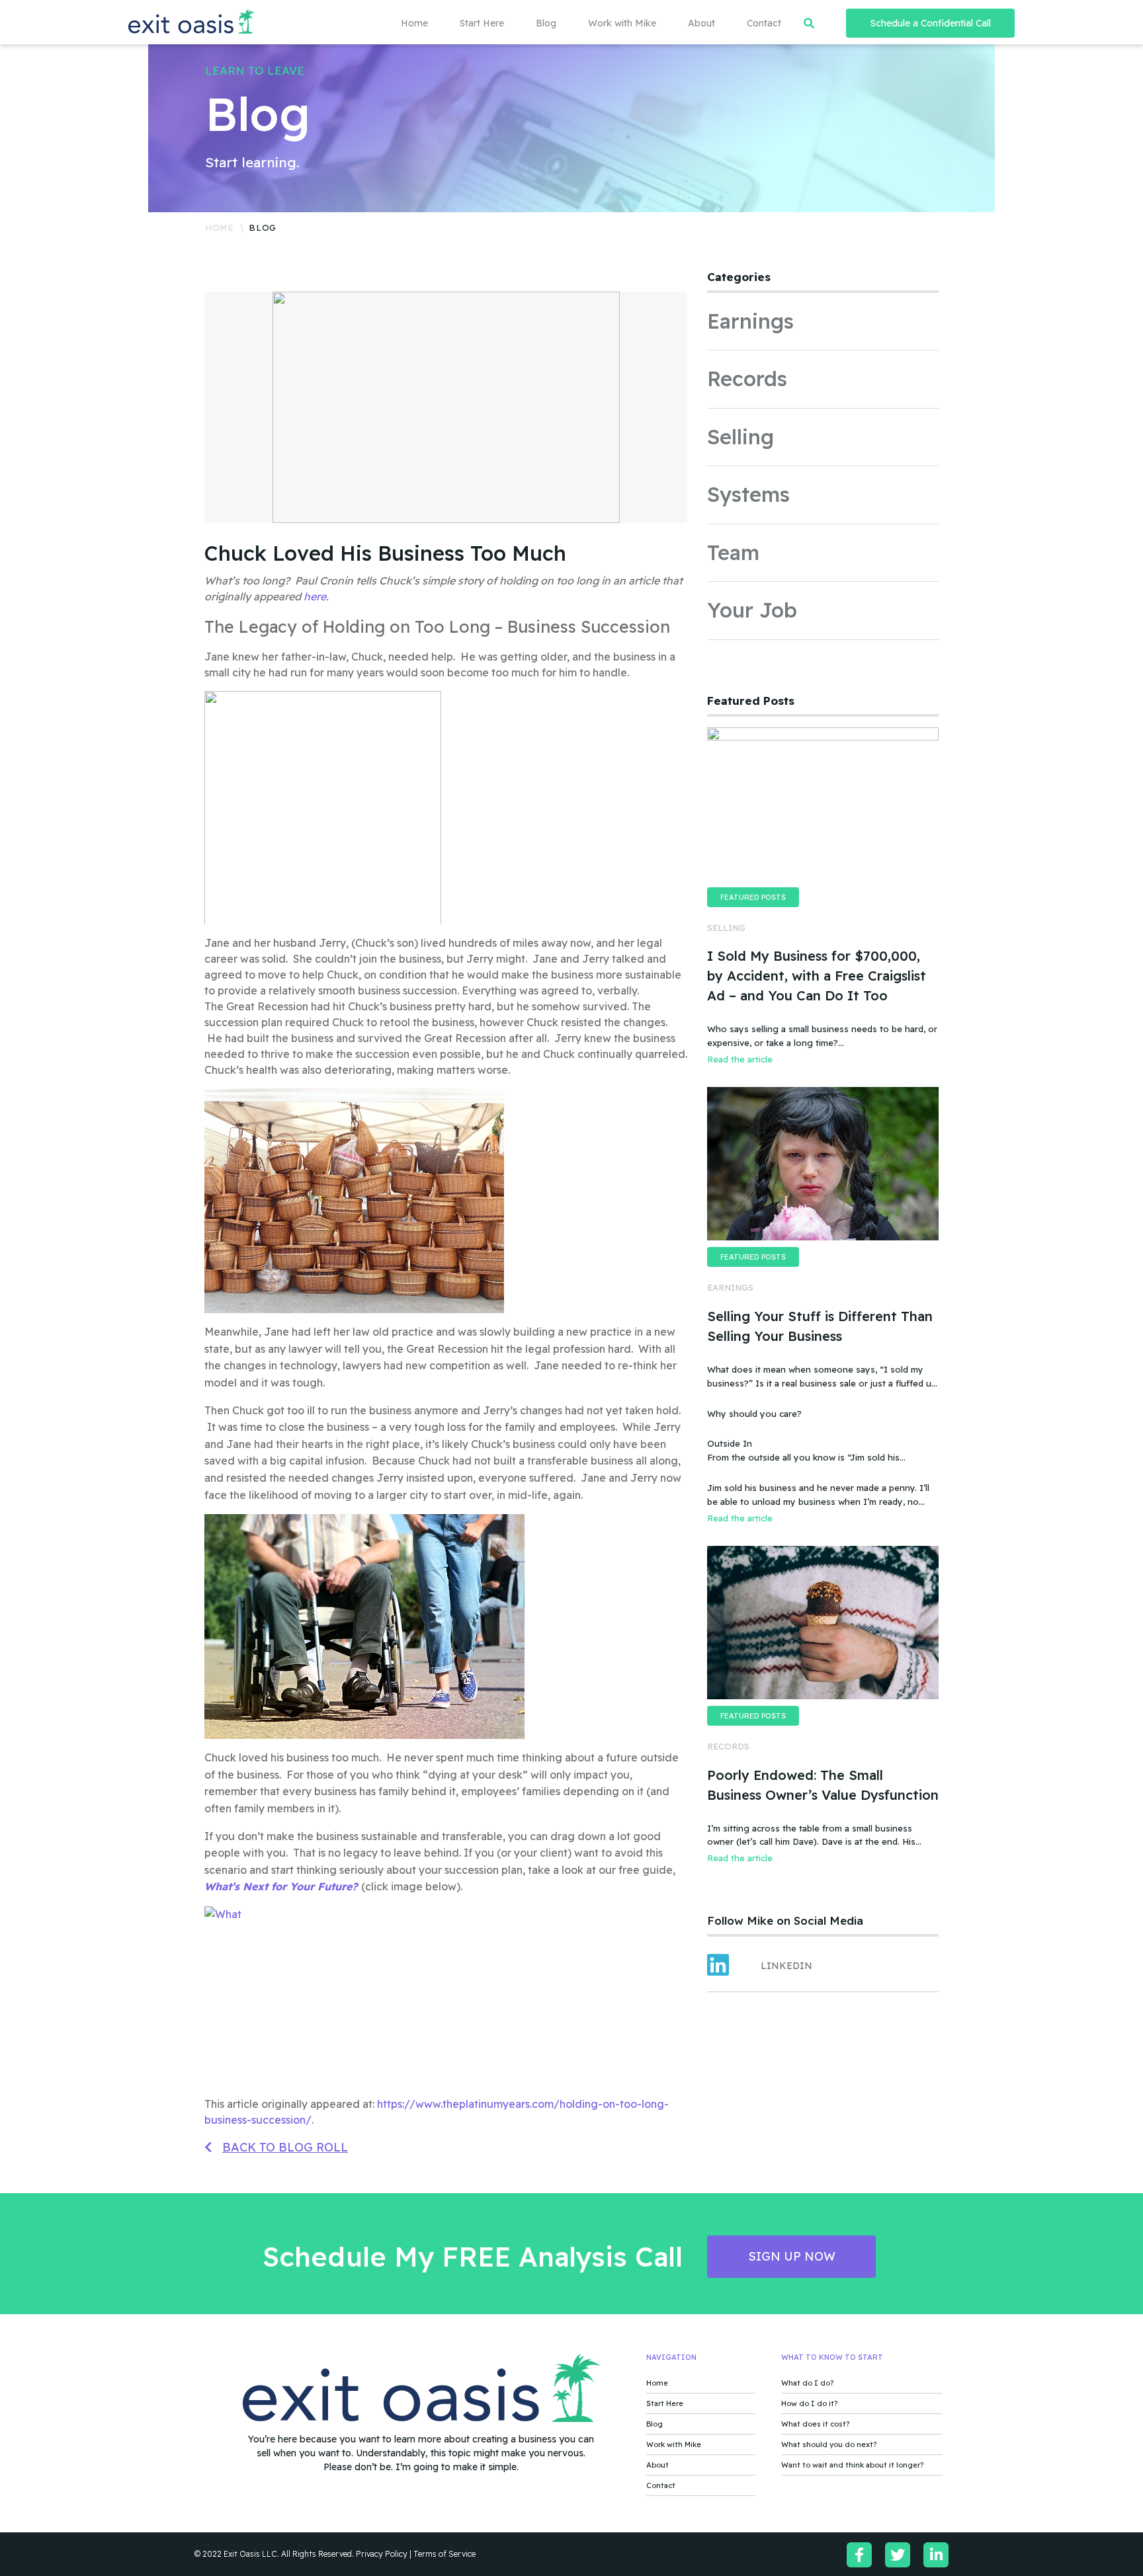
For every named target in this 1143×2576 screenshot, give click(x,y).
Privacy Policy (382, 2554)
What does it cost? (815, 2424)
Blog (546, 23)
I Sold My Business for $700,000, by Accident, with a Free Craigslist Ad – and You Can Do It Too (817, 976)
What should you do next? (829, 2444)
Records (747, 379)
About (701, 23)
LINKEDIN (786, 1966)
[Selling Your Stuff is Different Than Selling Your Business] (823, 1164)
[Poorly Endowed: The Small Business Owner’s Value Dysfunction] (823, 1623)
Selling (741, 437)
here (315, 596)
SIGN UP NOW (792, 2256)
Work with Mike (622, 23)
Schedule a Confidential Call (931, 23)
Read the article (740, 1059)
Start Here (482, 23)
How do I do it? (809, 2403)
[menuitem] (399, 23)
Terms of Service (444, 2554)
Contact (764, 23)
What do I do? (807, 2383)
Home (414, 23)
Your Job (752, 610)
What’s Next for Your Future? (283, 1886)
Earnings (750, 321)
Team (733, 552)
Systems (748, 494)
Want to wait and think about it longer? (852, 2465)
